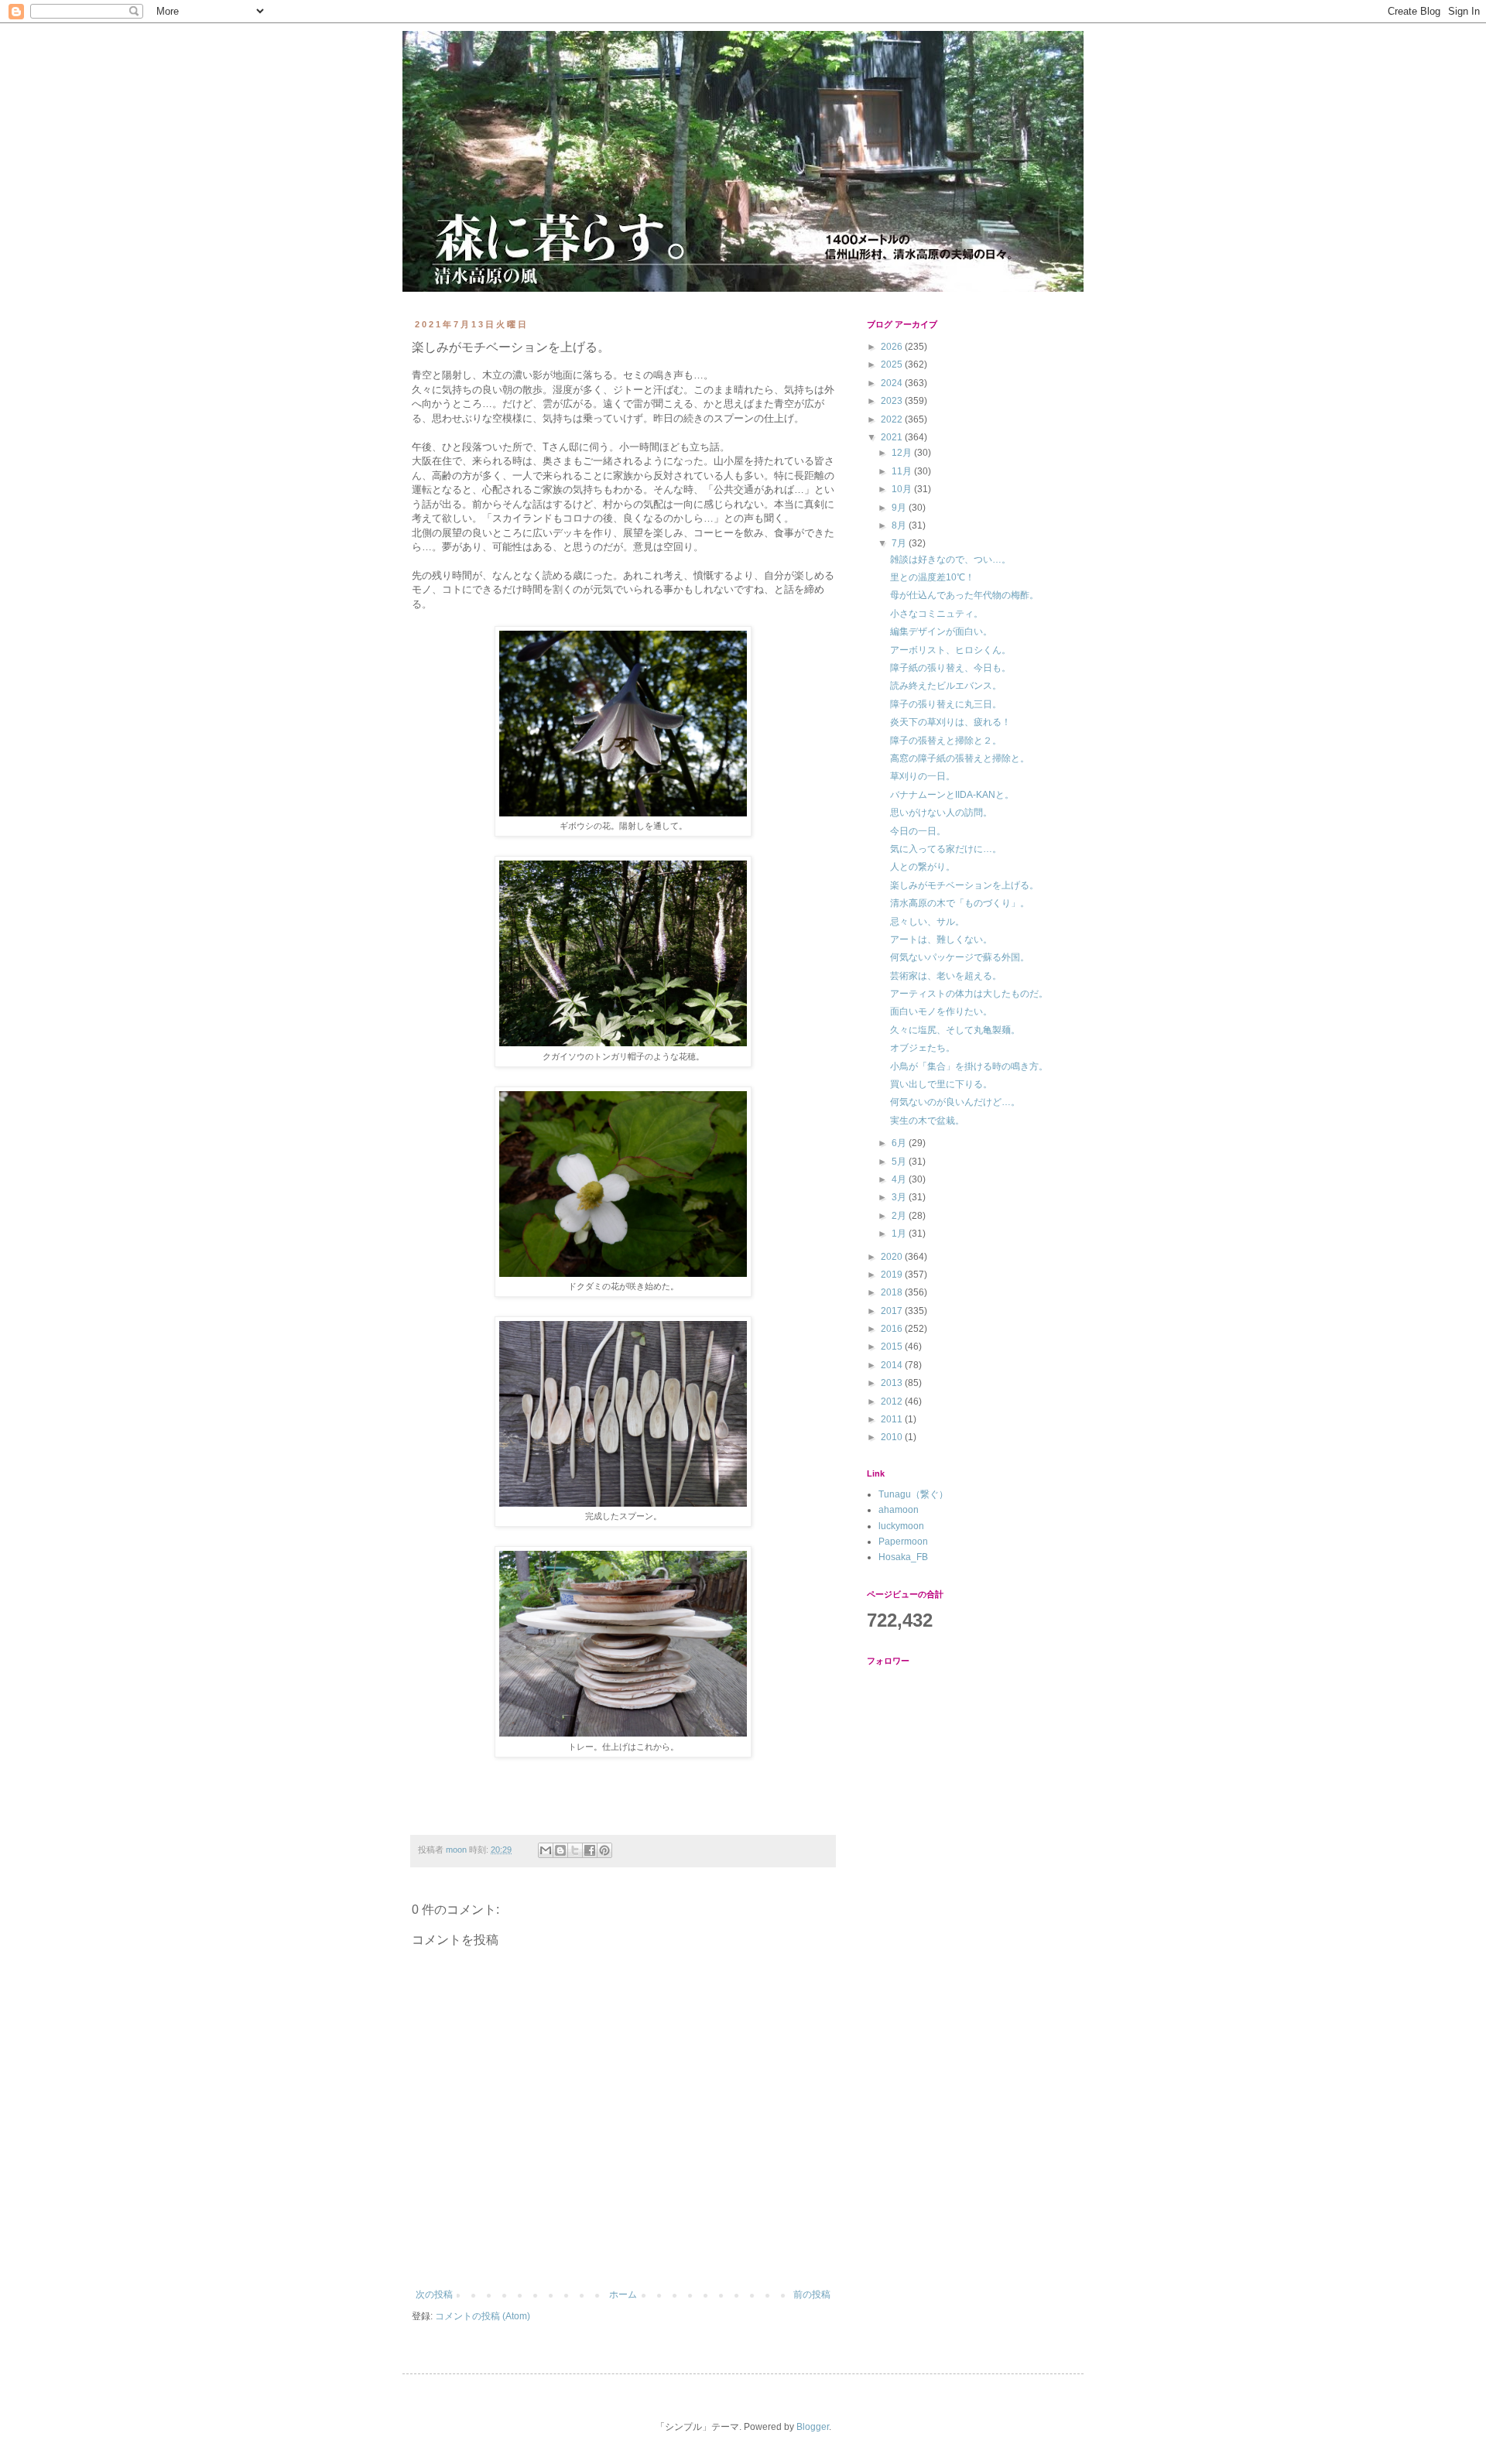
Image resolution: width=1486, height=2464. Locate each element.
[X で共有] (575, 1850)
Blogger (813, 2427)
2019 (893, 1275)
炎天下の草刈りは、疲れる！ (950, 722)
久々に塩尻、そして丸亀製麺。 (955, 1030)
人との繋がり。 (923, 867)
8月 (900, 525)
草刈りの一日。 (923, 776)
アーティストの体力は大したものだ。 (969, 994)
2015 (893, 1347)
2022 (893, 419)
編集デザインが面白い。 (941, 631)
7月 (900, 543)
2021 (893, 437)
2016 (893, 1329)
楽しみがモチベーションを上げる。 (964, 885)
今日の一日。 (918, 831)
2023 (893, 401)
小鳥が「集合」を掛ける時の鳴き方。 (969, 1066)
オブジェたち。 (923, 1048)
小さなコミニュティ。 (936, 614)
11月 (903, 471)
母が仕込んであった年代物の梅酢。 (964, 595)
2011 (893, 1419)
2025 (893, 364)
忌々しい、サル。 (927, 922)
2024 (893, 383)
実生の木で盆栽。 (927, 1121)
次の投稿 (434, 2295)
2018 (893, 1292)
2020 (893, 1257)
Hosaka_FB (903, 1557)
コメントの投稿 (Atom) (483, 2316)
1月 (900, 1234)
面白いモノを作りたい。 (941, 1011)
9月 (900, 508)
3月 (900, 1197)
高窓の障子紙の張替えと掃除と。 (960, 758)
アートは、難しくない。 (941, 939)
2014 (893, 1365)
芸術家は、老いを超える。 (946, 976)
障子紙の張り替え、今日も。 (950, 668)
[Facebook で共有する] (590, 1850)
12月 (903, 453)
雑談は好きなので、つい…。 (950, 560)
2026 (893, 347)
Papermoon (903, 1542)
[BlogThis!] (560, 1850)
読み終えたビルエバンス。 (946, 686)
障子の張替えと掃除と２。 (946, 741)
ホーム (623, 2295)
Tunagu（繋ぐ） (913, 1494)
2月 (900, 1216)
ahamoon (899, 1510)
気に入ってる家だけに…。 (946, 849)
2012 (893, 1401)
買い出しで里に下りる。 (941, 1084)
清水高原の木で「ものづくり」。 (960, 903)
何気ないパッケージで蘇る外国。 (960, 957)
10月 (903, 489)
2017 (893, 1311)
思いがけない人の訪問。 (941, 813)
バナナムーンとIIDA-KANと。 (952, 795)
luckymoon (901, 1526)
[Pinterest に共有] (604, 1850)
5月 (900, 1162)
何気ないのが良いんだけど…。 (955, 1102)
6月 (900, 1143)
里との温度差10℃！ (932, 577)
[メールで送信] (546, 1850)
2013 (893, 1383)
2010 (893, 1437)
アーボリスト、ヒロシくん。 (950, 650)
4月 (900, 1179)
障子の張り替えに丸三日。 (946, 704)
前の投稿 (812, 2295)
